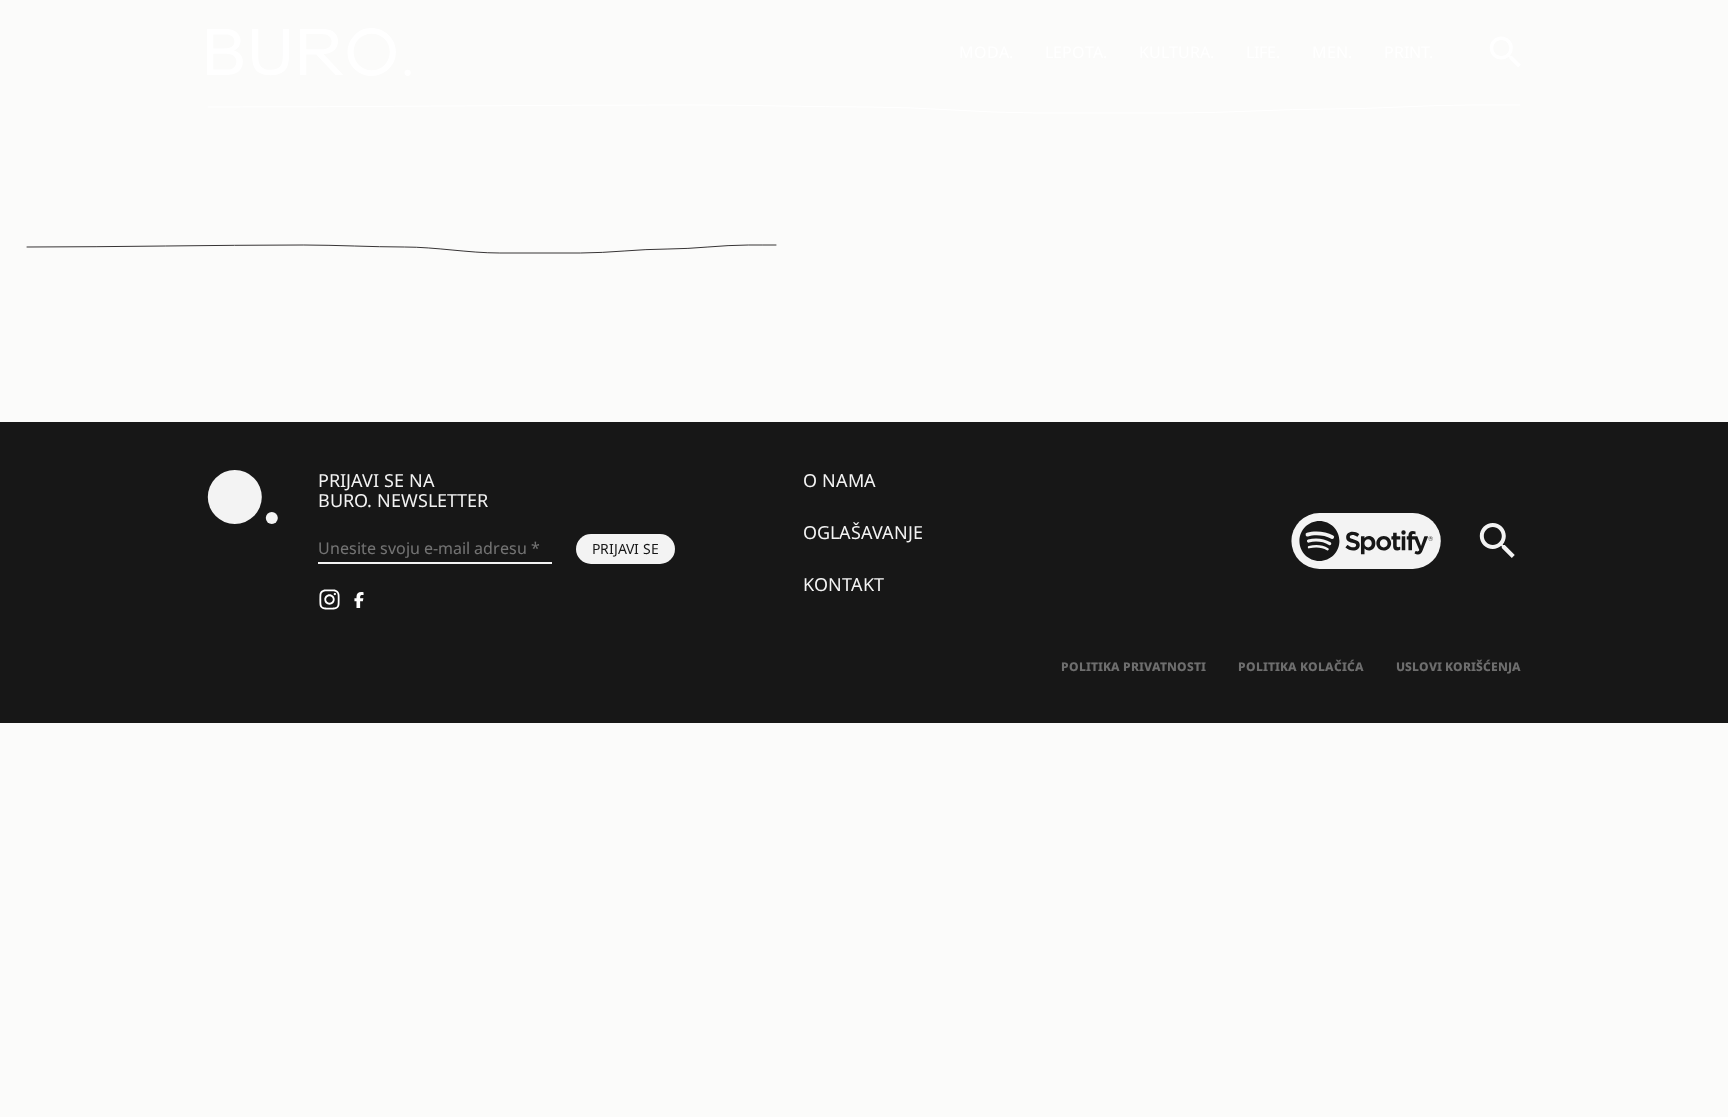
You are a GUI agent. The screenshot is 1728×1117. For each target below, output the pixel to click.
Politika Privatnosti (1133, 666)
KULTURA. (1176, 52)
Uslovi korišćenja (1458, 666)
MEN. (1332, 52)
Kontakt (843, 584)
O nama (839, 480)
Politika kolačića (1301, 666)
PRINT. (1408, 52)
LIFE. (1263, 52)
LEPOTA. (1076, 52)
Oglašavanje (863, 532)
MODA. (986, 52)
